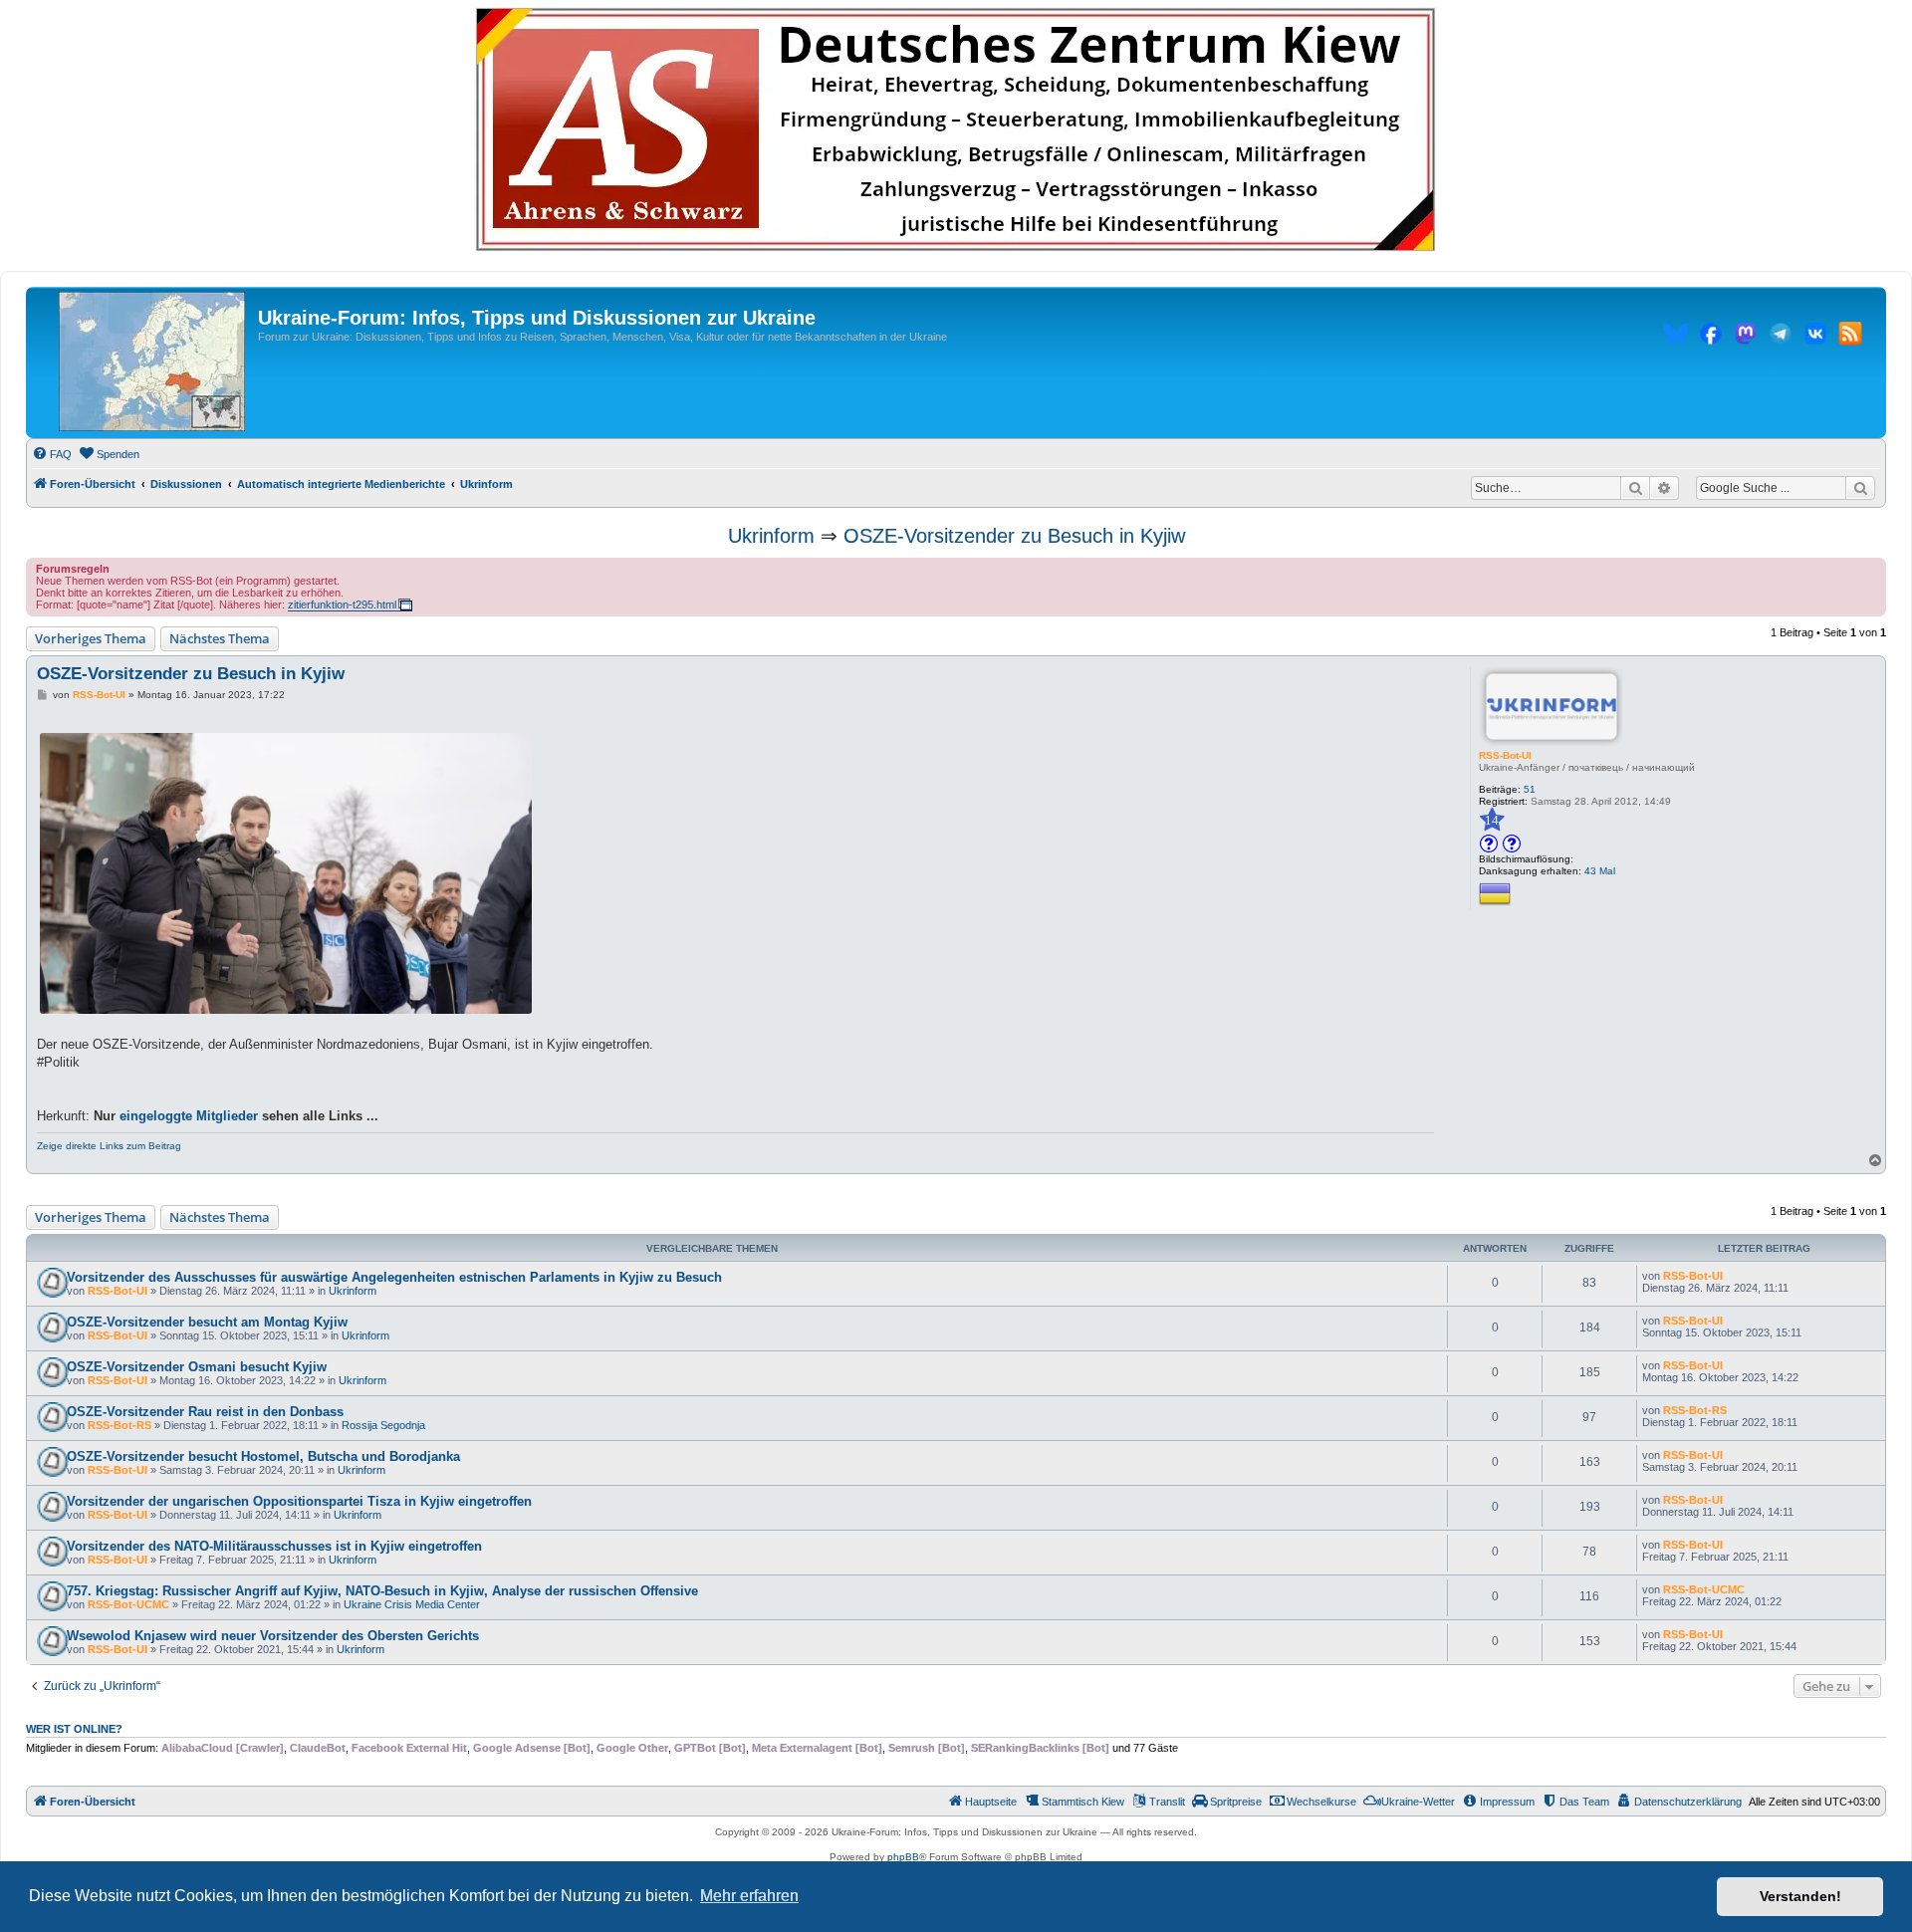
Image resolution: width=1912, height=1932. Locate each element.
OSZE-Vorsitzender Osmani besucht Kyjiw (197, 1367)
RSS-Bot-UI (1505, 755)
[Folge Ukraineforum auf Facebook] (1711, 337)
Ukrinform (771, 536)
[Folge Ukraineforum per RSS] (1850, 337)
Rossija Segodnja (383, 1425)
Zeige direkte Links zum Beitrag (109, 1146)
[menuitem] (52, 454)
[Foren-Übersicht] (152, 362)
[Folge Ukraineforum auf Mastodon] (1746, 337)
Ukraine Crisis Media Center (412, 1604)
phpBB (903, 1857)
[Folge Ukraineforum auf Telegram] (1781, 337)
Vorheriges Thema (91, 638)
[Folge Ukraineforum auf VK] (1815, 337)
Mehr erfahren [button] (749, 1896)
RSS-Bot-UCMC (128, 1604)
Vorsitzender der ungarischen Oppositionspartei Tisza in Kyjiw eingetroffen (299, 1501)
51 (1530, 789)
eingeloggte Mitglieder (189, 1116)
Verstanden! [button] (1800, 1896)
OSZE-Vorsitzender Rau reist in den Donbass (205, 1412)
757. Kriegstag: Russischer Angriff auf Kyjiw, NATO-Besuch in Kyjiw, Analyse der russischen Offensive (382, 1591)
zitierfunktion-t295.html (342, 604)
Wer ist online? (74, 1729)
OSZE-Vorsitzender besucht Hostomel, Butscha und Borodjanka (263, 1456)
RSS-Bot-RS (119, 1425)
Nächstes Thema (220, 638)
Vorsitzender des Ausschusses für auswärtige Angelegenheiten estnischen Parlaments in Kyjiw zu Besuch (394, 1277)
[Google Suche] (1860, 488)
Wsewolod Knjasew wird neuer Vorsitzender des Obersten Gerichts (273, 1636)
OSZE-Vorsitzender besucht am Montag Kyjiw (207, 1322)
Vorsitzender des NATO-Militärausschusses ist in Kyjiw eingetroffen (274, 1546)
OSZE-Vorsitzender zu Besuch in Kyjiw (1014, 536)
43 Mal (1600, 871)
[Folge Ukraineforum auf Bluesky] (1676, 337)
